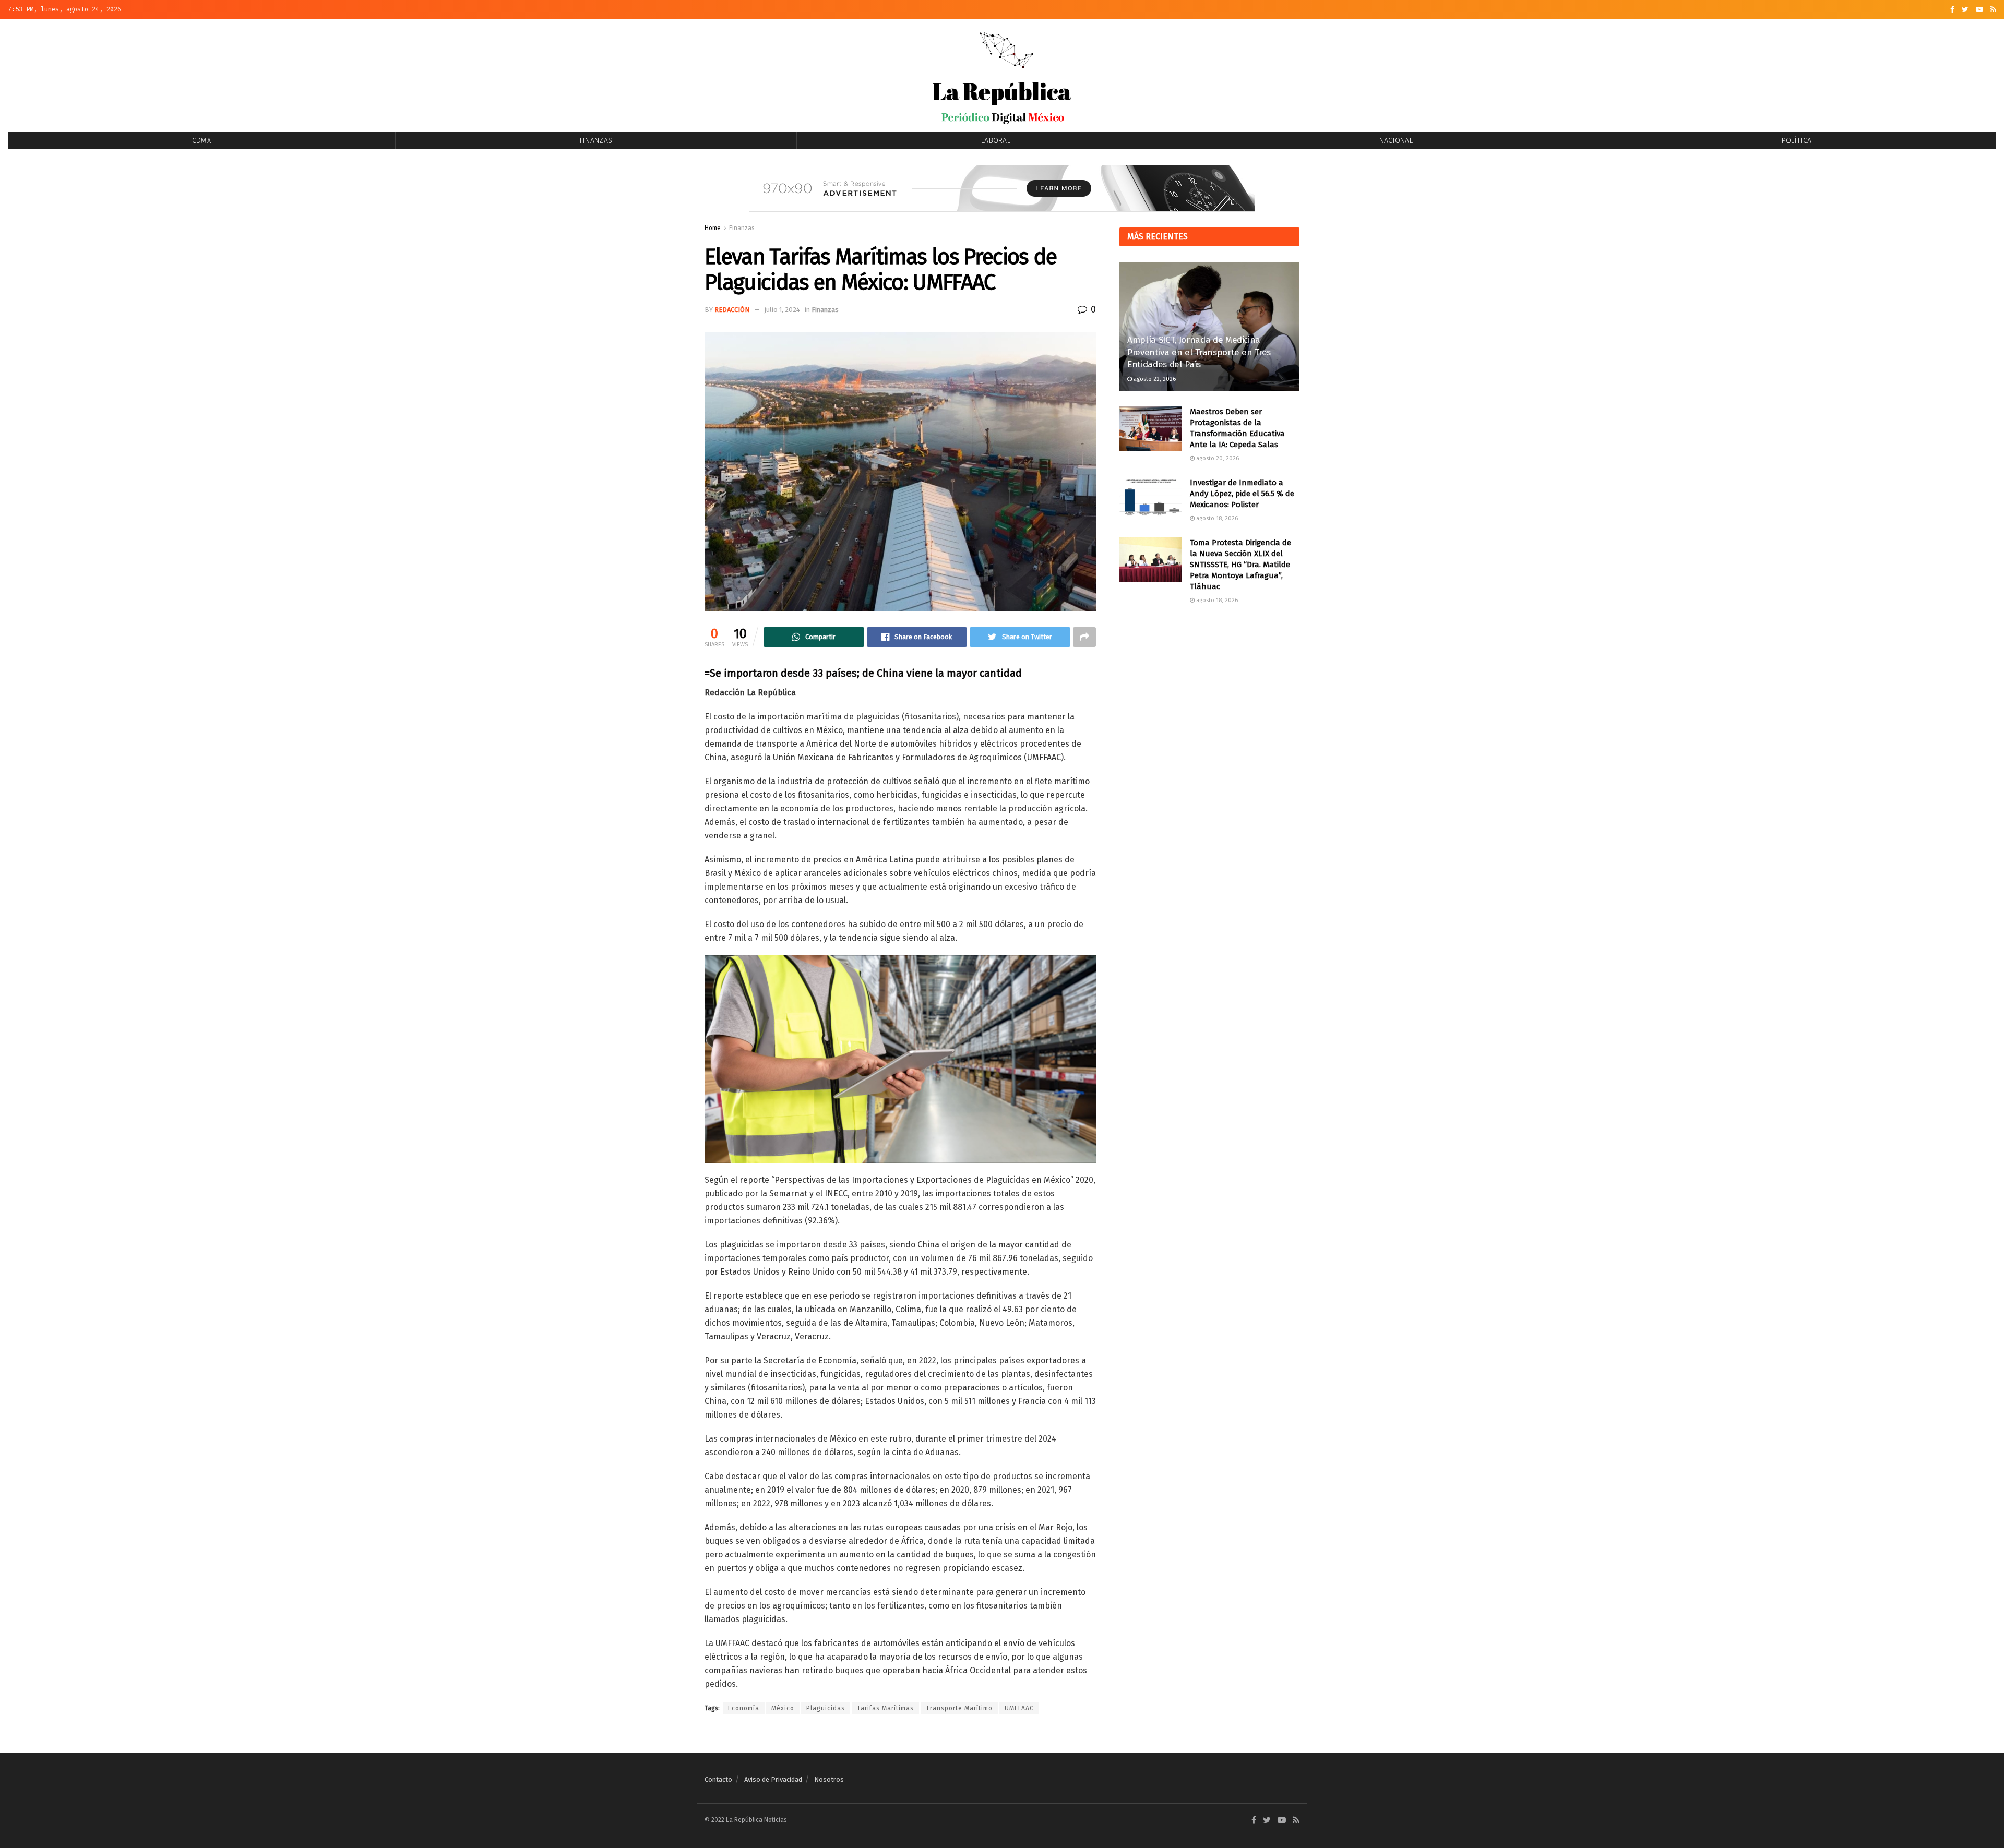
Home (713, 228)
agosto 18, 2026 (1216, 518)
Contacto (718, 1779)
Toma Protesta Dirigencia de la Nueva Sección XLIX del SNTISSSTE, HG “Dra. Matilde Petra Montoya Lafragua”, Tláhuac (1240, 565)
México (783, 1708)
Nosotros (829, 1779)
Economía (744, 1708)
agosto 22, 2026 (1154, 379)
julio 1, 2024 (782, 310)
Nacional (1396, 141)
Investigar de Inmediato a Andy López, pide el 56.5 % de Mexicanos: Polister (1242, 494)
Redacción (732, 310)
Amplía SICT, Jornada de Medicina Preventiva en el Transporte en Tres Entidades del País (1199, 352)
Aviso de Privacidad (773, 1779)
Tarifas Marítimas (885, 1708)
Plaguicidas (826, 1708)
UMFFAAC (1019, 1708)
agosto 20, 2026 (1217, 458)
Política (1797, 141)
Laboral (996, 141)
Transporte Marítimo (959, 1708)
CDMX (201, 141)
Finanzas (596, 141)
